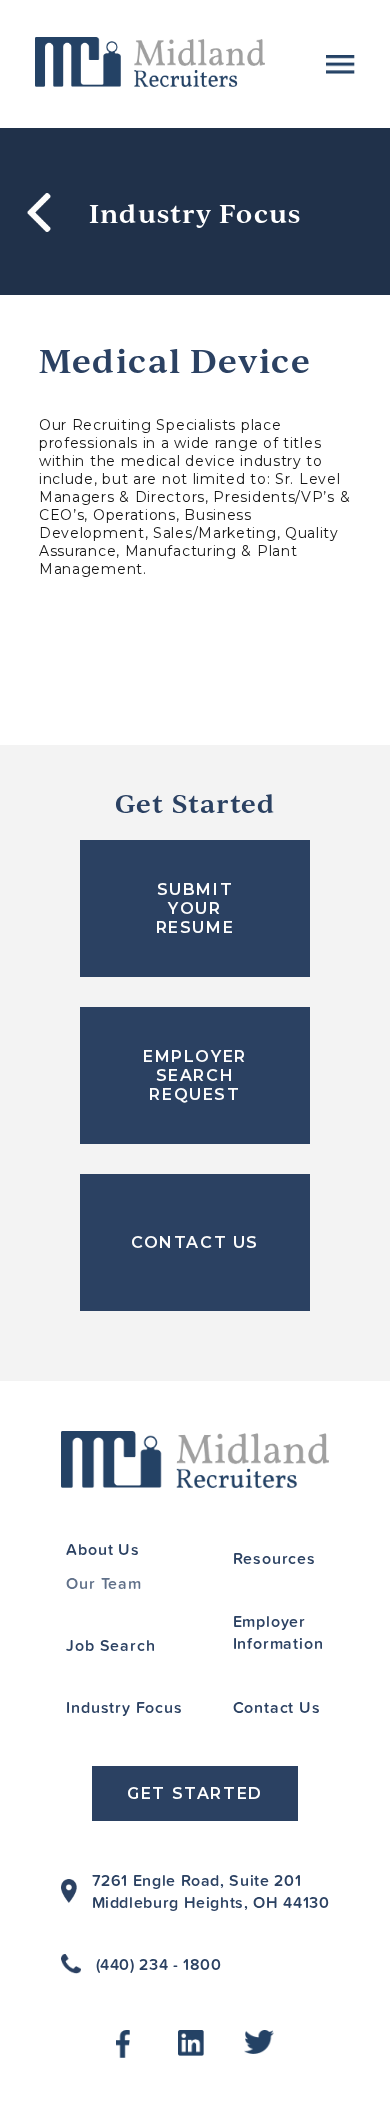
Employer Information (278, 1632)
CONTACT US (195, 1242)
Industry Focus (124, 1707)
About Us (102, 1549)
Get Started (195, 1793)
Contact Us (277, 1707)
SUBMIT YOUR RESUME (195, 908)
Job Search (110, 1645)
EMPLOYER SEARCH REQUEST (195, 1075)
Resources (274, 1558)
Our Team (103, 1583)
